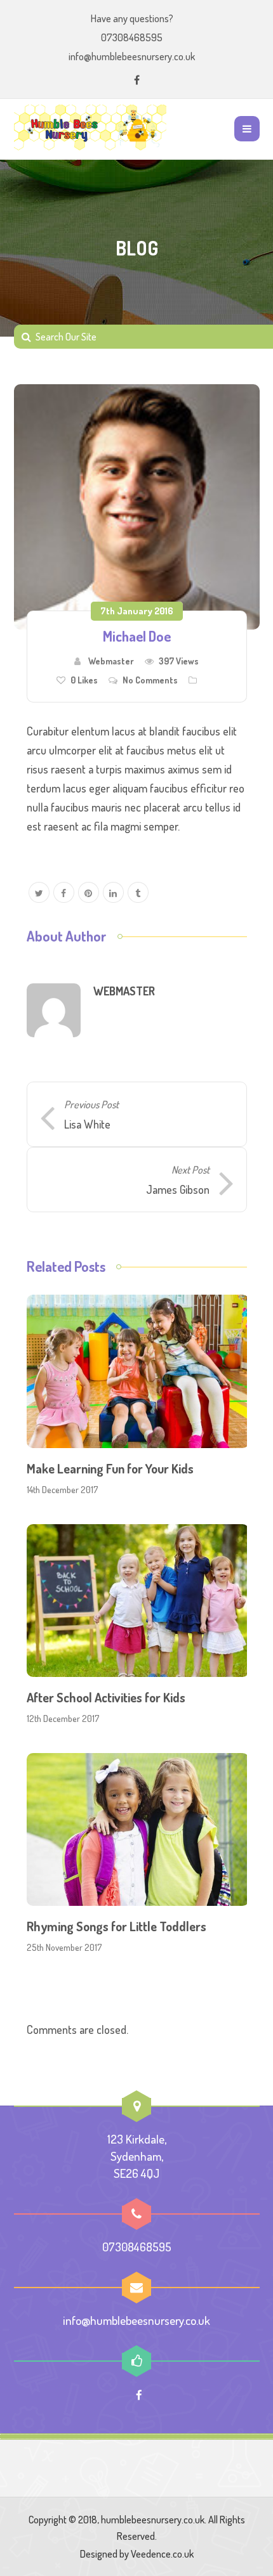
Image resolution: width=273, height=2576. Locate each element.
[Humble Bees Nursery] (90, 129)
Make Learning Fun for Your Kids (110, 1468)
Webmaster (111, 661)
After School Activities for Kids (106, 1697)
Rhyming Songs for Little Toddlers (117, 1926)
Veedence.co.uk (162, 2554)
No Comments (150, 680)
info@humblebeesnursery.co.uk (132, 56)
